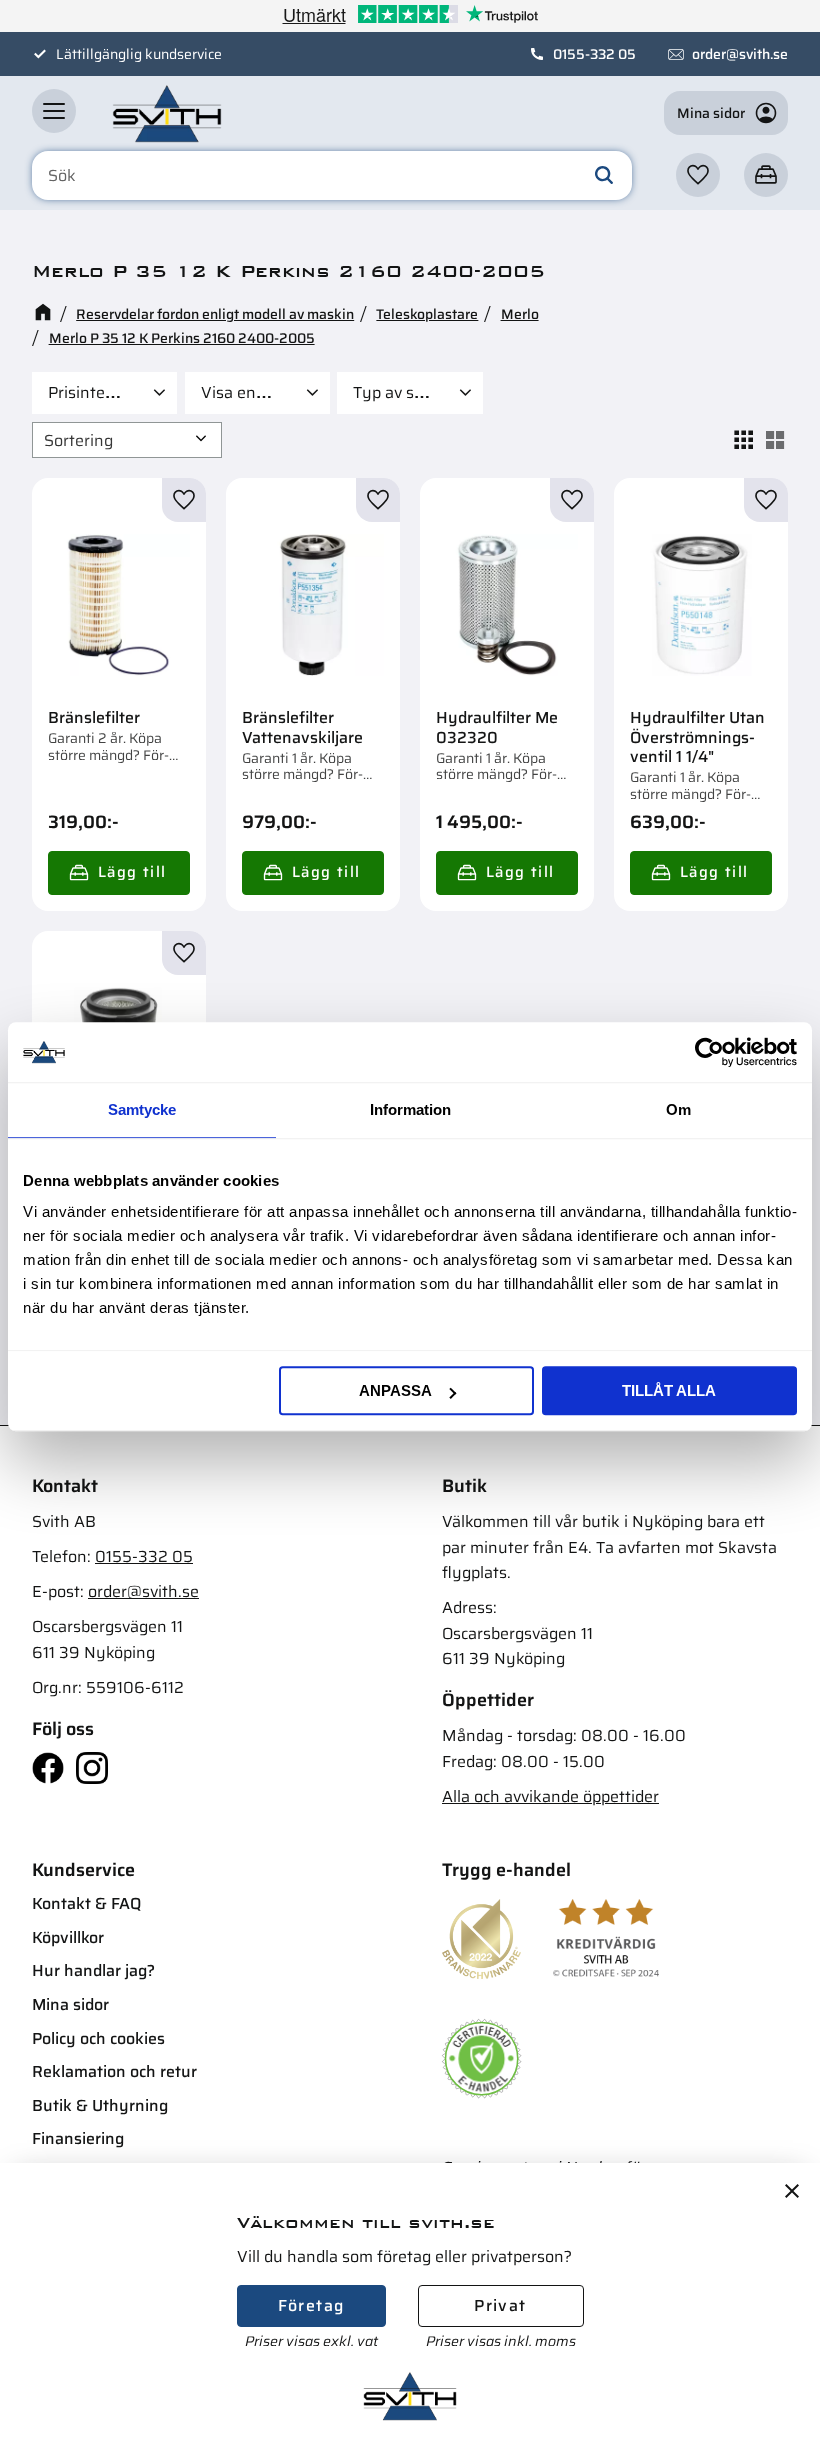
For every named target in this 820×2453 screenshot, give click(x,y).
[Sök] (604, 176)
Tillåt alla (669, 1390)
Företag (311, 2305)
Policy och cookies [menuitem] (98, 2038)
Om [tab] (678, 1109)
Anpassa (395, 1390)
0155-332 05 (594, 54)
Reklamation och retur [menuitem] (114, 2071)
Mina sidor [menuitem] (70, 2004)
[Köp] (119, 873)
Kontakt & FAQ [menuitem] (86, 1903)
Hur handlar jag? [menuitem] (93, 1970)
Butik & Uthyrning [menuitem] (100, 2105)
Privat (500, 2305)
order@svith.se (740, 54)
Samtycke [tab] (142, 1109)
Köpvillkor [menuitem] (68, 1937)
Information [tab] (410, 1109)
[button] (54, 111)
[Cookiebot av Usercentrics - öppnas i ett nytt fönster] (709, 1052)
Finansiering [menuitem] (78, 2138)
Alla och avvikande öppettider (550, 1796)
